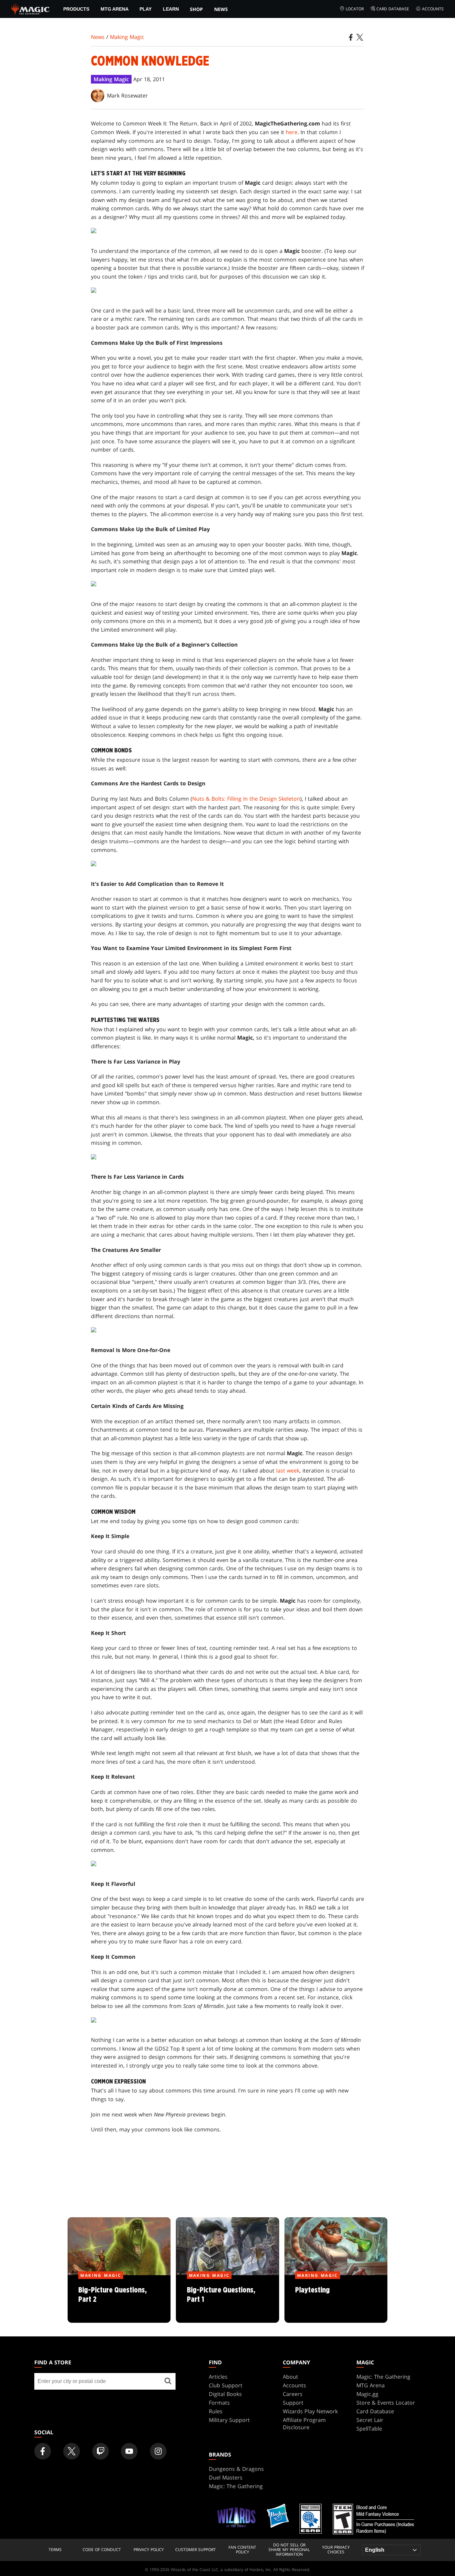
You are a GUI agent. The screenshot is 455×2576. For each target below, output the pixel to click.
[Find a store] (168, 2381)
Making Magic (127, 37)
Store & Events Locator (386, 2403)
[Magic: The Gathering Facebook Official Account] (43, 2451)
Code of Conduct (102, 2550)
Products (76, 9)
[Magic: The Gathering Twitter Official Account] (72, 2451)
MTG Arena (115, 9)
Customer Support (196, 2550)
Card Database (393, 9)
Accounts (433, 9)
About (290, 2377)
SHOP (196, 9)
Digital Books (225, 2394)
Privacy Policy (149, 2550)
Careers (293, 2394)
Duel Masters (226, 2477)
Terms (55, 2550)
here (292, 132)
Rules (216, 2411)
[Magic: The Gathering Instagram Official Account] (158, 2451)
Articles (218, 2377)
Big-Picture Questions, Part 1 (227, 2299)
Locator (355, 9)
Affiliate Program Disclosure (304, 2424)
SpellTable (369, 2429)
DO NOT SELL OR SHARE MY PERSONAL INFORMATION (289, 2550)
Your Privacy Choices (336, 2550)
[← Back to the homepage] (30, 8)
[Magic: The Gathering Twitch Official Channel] (101, 2451)
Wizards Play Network (310, 2411)
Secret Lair (370, 2420)
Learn (171, 9)
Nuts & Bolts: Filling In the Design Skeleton (246, 799)
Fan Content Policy (242, 2550)
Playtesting (336, 2299)
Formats (219, 2403)
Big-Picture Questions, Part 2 (119, 2299)
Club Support (226, 2385)
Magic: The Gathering (383, 2377)
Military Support (229, 2420)
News (221, 9)
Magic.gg (367, 2394)
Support (293, 2403)
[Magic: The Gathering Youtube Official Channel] (129, 2451)
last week (288, 1471)
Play (146, 9)
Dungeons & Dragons (236, 2469)
